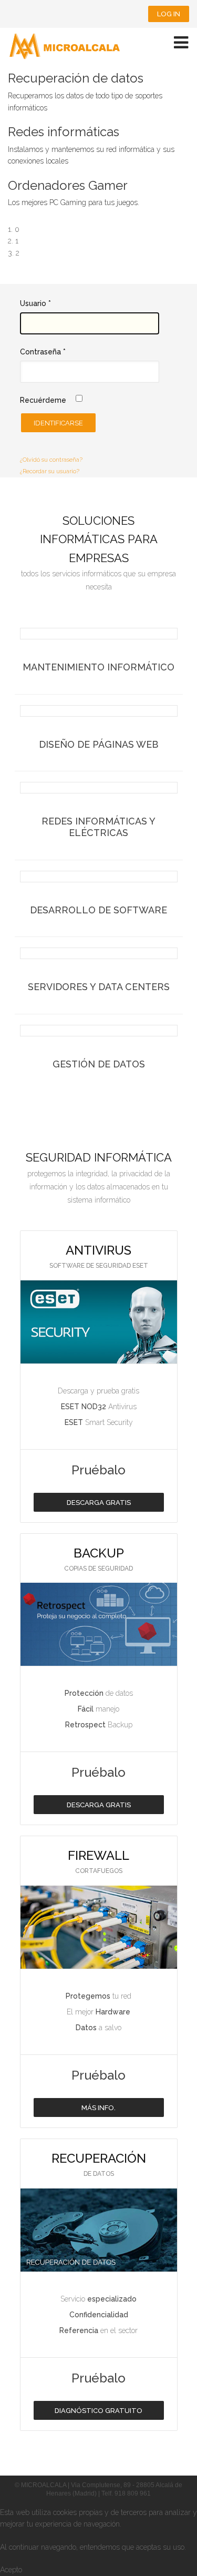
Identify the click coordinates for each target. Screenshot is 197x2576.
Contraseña (43, 352)
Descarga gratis (99, 1503)
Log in (169, 14)
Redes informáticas (64, 132)
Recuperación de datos (76, 78)
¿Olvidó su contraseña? (51, 460)
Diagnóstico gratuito (98, 2411)
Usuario (35, 303)
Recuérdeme (43, 400)
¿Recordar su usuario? (50, 471)
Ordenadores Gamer (68, 185)
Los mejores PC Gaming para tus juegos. (74, 202)
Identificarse (58, 423)
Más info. (98, 2108)
